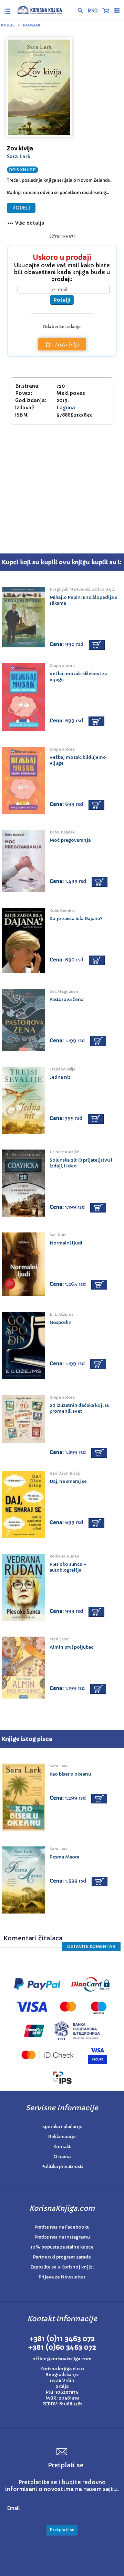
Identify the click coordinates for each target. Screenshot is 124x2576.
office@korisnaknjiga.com (62, 2359)
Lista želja (67, 345)
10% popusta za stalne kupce (62, 2247)
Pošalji (62, 300)
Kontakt (62, 2147)
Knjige (8, 25)
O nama (62, 2157)
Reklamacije (62, 2137)
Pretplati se (62, 2530)
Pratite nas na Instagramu (62, 2237)
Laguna (66, 408)
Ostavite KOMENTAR (91, 1946)
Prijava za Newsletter (62, 2277)
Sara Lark (19, 157)
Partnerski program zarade (62, 2257)
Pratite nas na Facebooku (62, 2227)
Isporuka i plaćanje (62, 2127)
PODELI (21, 208)
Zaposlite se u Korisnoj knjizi (62, 2267)
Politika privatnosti (62, 2167)
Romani (31, 25)
